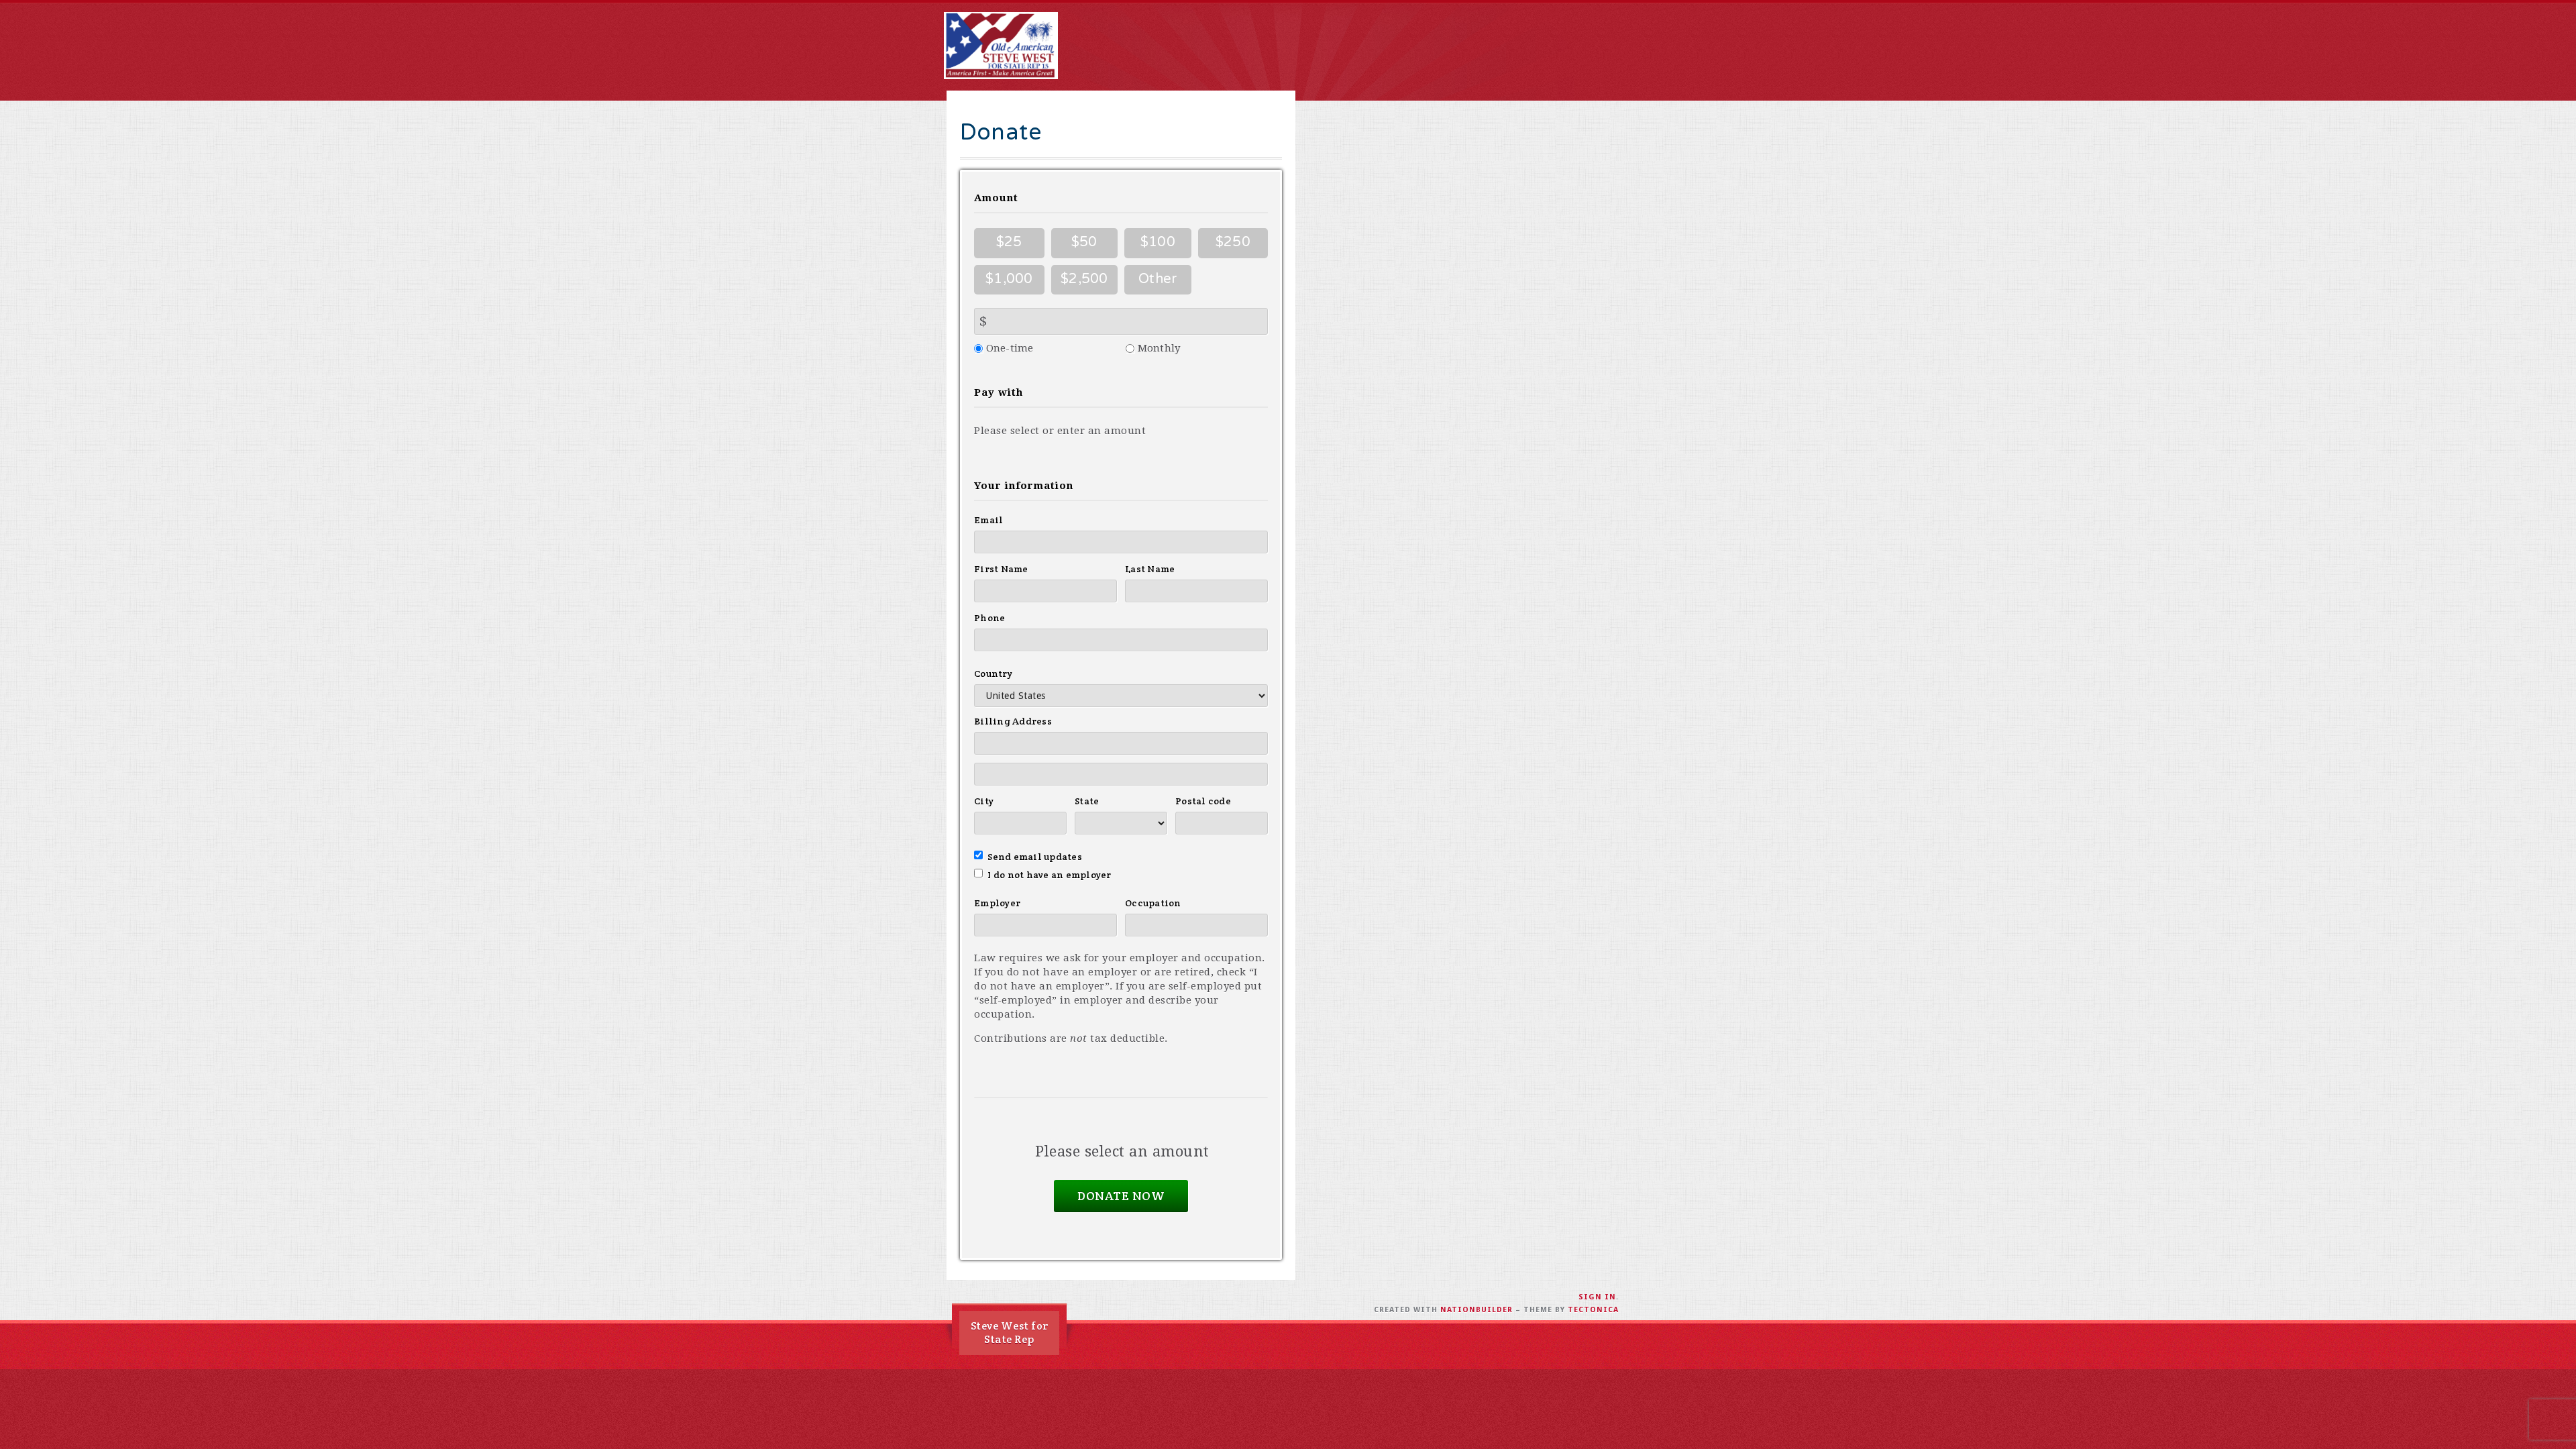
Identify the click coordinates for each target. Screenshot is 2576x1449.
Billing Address (1013, 721)
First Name (1001, 569)
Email (988, 520)
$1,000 (1009, 279)
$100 (1158, 242)
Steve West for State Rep (1010, 1333)
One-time (1010, 348)
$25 (1009, 242)
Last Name (1150, 569)
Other (1158, 279)
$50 (1084, 242)
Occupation (1153, 903)
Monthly (1159, 348)
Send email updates (1035, 857)
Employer (997, 903)
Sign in (1597, 1297)
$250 (1233, 242)
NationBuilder (1477, 1310)
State (1087, 801)
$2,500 (1084, 279)
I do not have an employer (1050, 875)
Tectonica (1593, 1310)
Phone (989, 618)
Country (993, 674)
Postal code (1203, 801)
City (984, 801)
